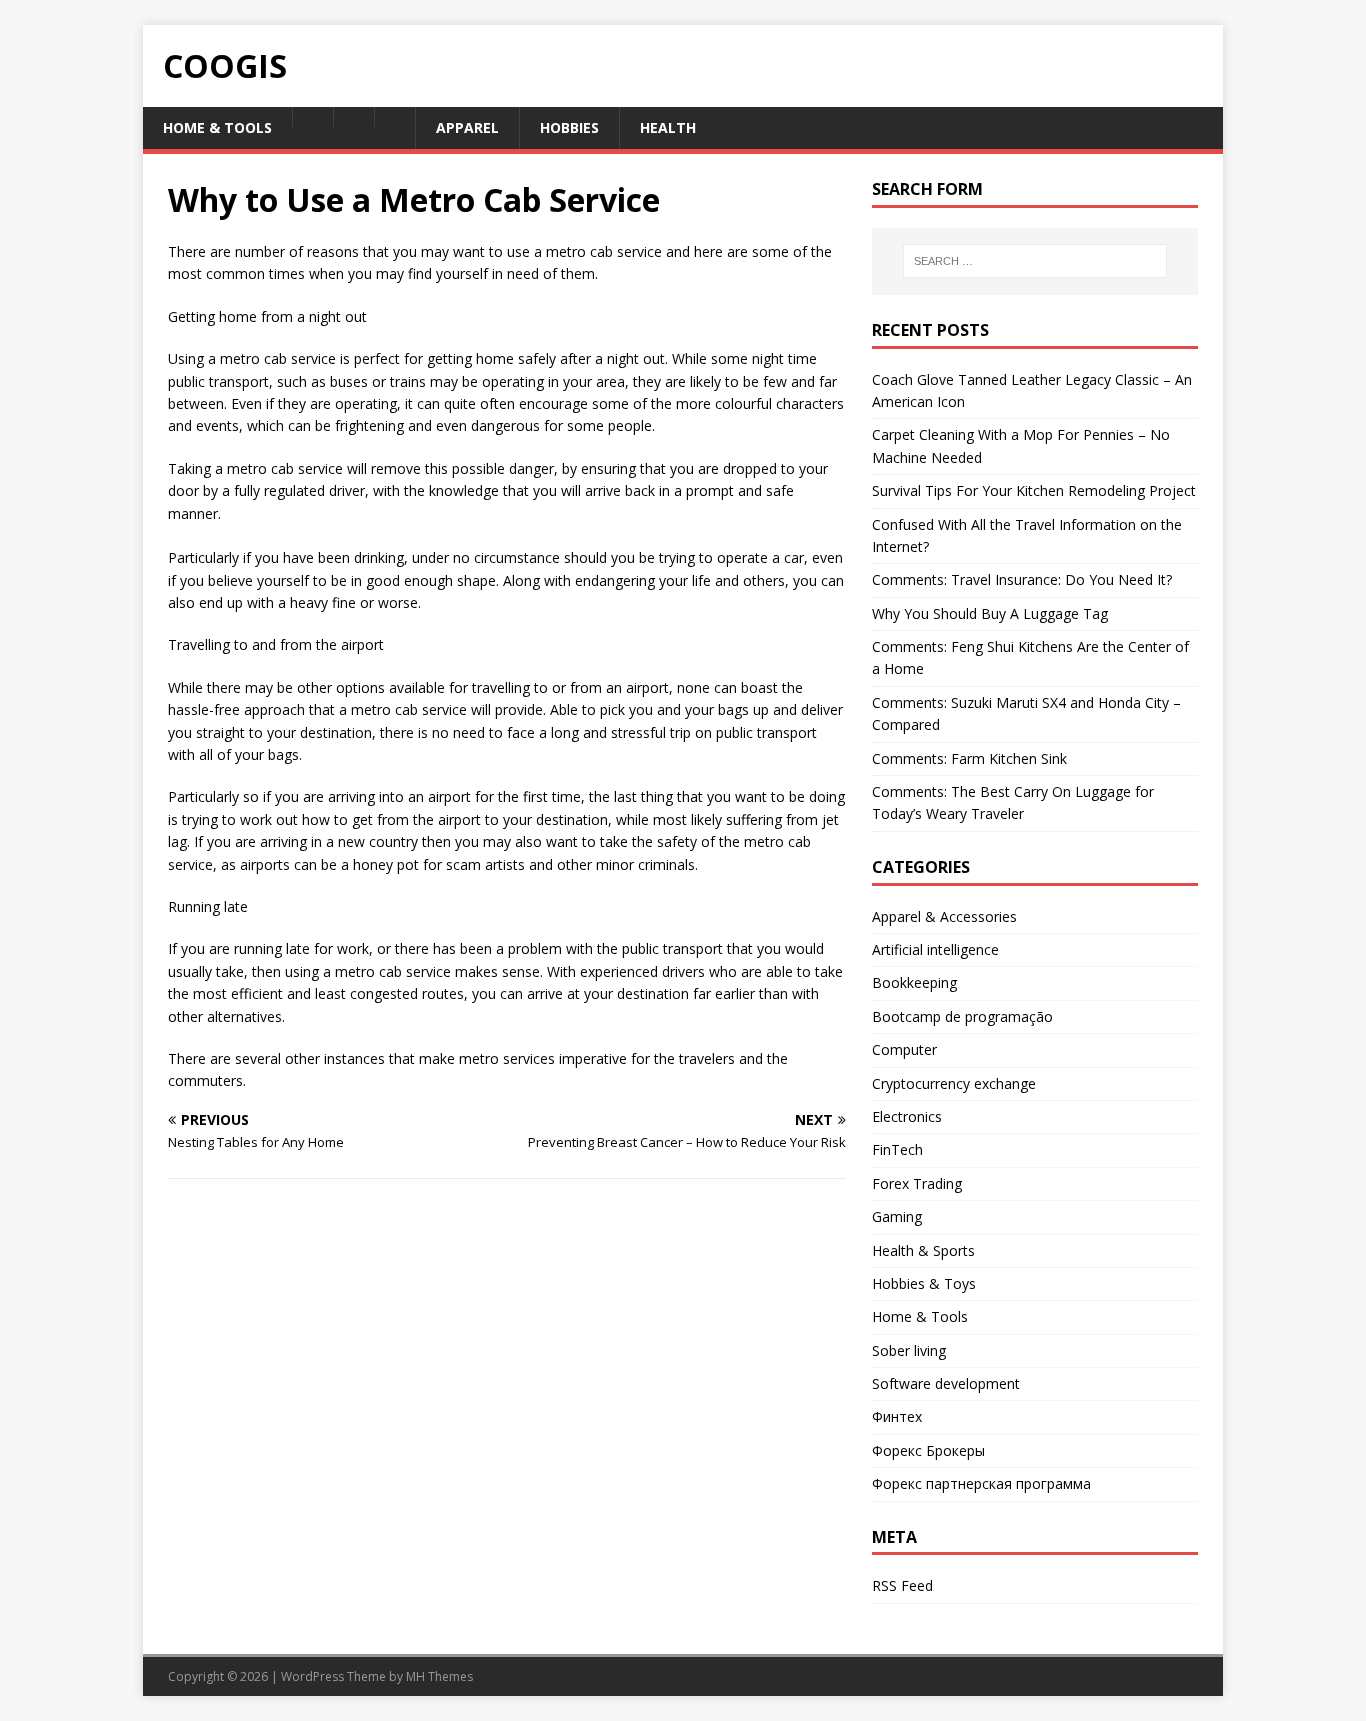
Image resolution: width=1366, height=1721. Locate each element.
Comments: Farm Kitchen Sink (969, 758)
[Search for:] (1035, 261)
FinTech (897, 1149)
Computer (904, 1049)
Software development (946, 1383)
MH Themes (439, 1676)
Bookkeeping (914, 982)
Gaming (897, 1216)
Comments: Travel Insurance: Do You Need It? (1022, 579)
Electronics (907, 1116)
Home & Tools (920, 1316)
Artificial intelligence (935, 949)
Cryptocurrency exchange (954, 1083)
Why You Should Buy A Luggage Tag (990, 613)
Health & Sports (923, 1250)
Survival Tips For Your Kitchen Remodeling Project (1034, 490)
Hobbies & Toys (924, 1283)
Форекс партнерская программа (981, 1483)
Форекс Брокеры (928, 1450)
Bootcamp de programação (962, 1016)
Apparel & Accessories (944, 916)
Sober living (909, 1350)
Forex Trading (917, 1183)
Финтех (897, 1416)
